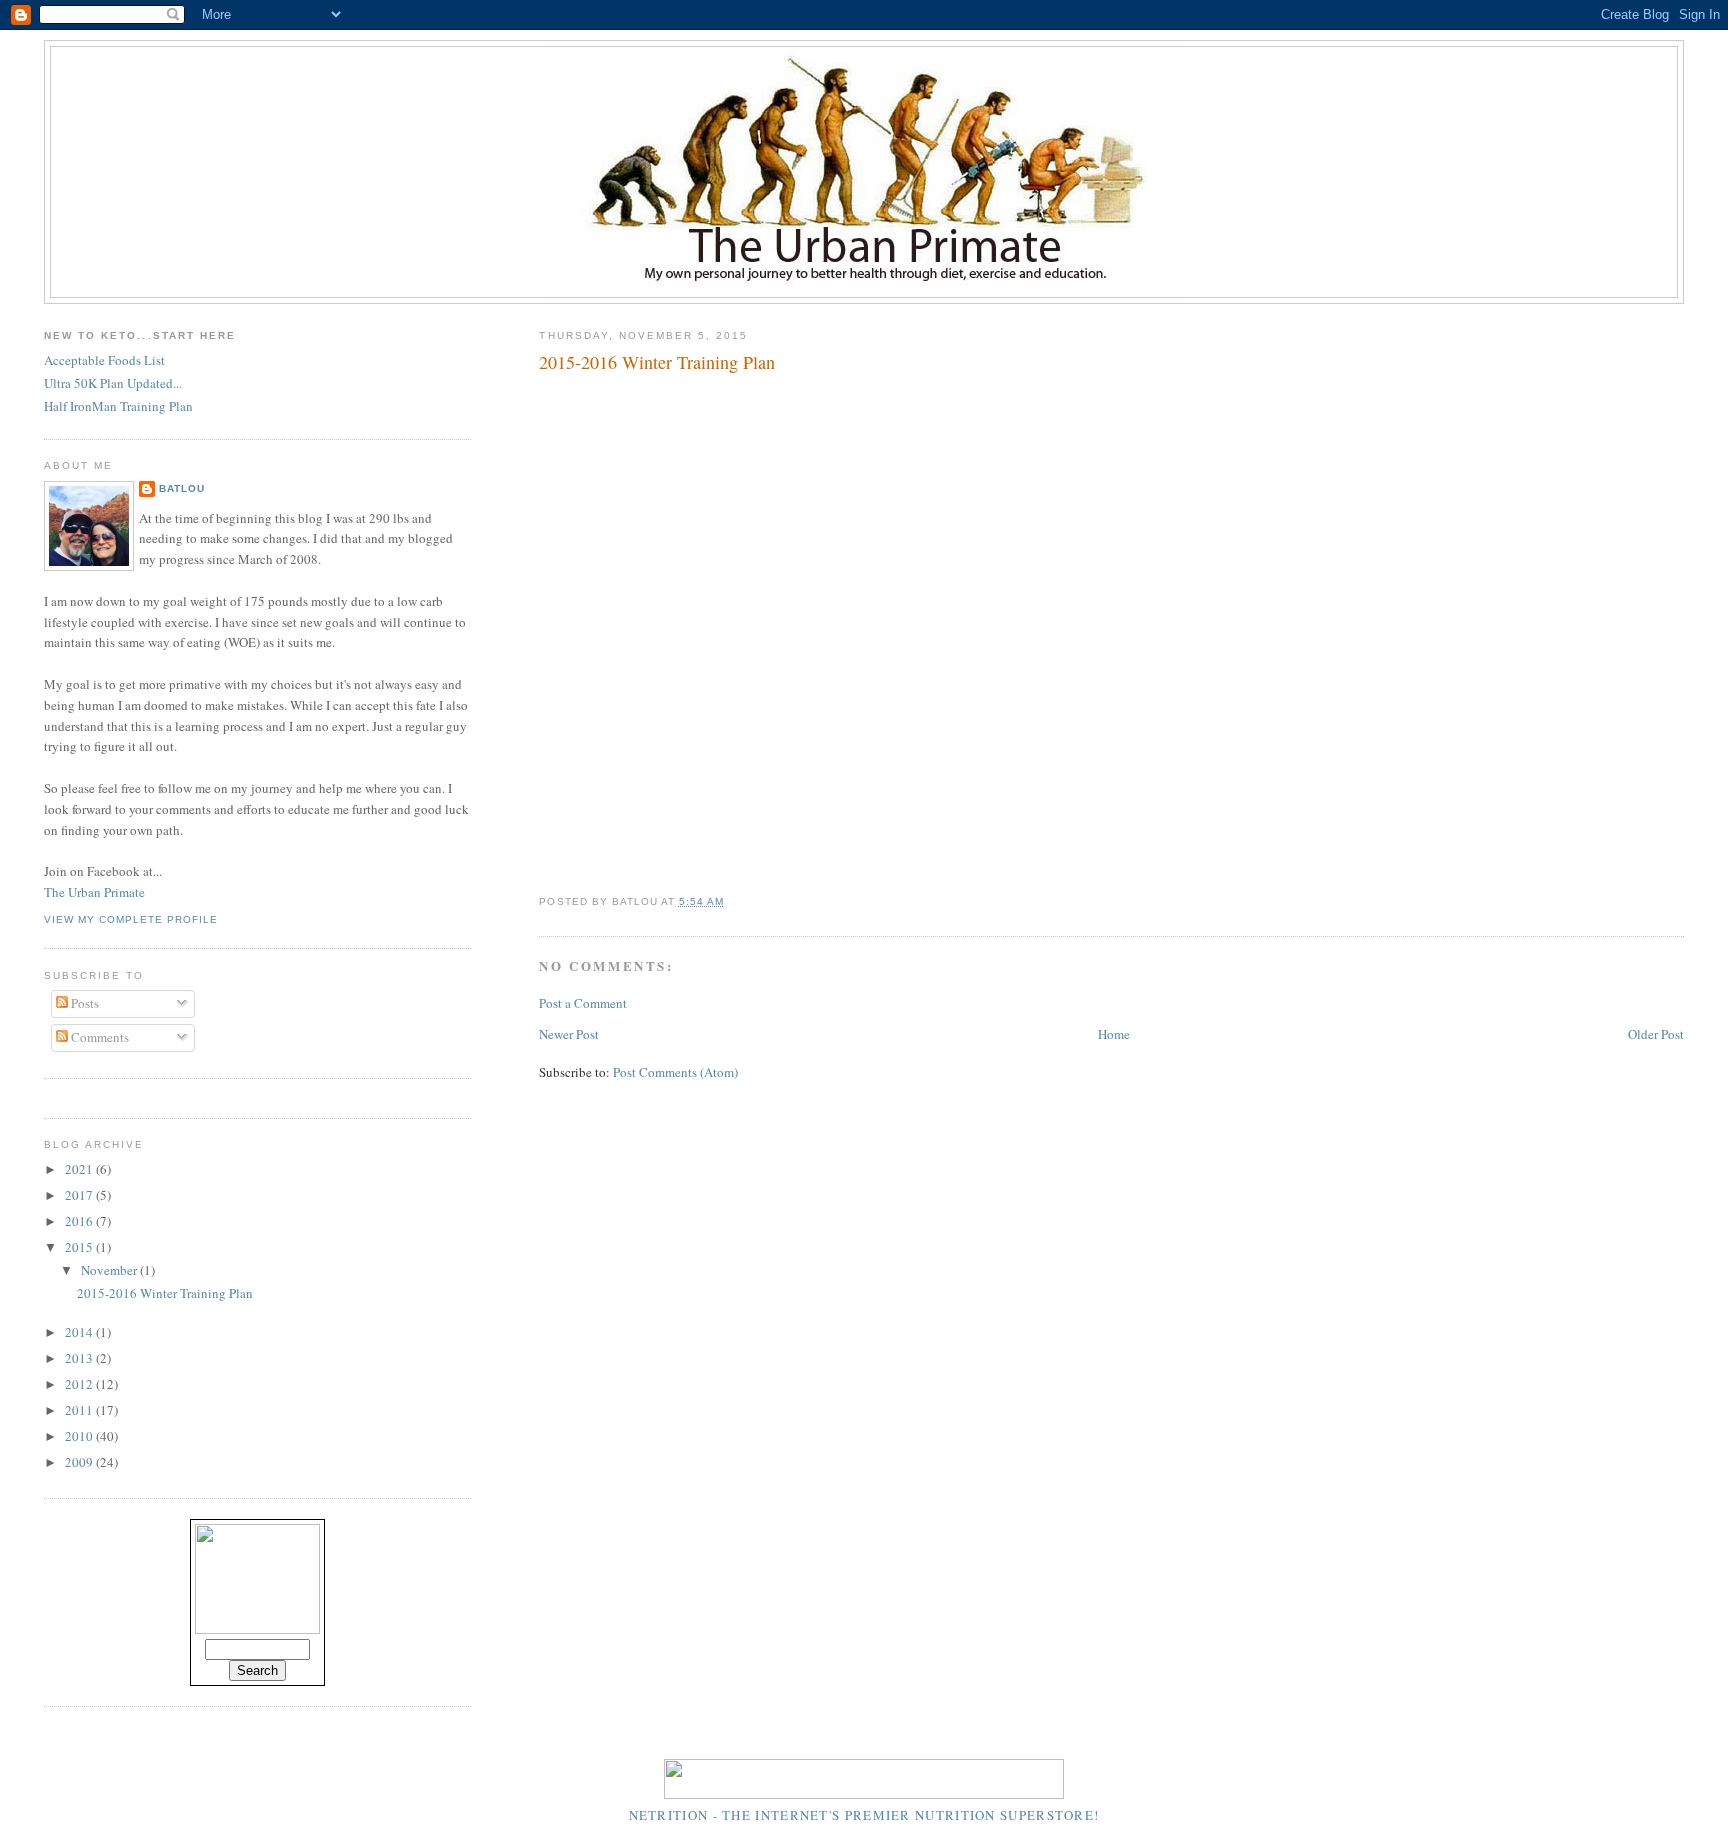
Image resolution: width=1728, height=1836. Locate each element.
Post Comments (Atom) (675, 1072)
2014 (80, 1332)
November (110, 1270)
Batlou (182, 488)
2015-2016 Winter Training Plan (657, 362)
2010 (80, 1436)
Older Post (1656, 1034)
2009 (80, 1462)
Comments (98, 1037)
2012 (80, 1384)
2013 (80, 1358)
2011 (80, 1410)
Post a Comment (583, 1003)
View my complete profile (131, 919)
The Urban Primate (94, 892)
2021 (80, 1169)
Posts (83, 1003)
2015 (80, 1247)
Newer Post (569, 1034)
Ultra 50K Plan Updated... (113, 383)
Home (1114, 1034)
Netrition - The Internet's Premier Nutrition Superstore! (864, 1815)
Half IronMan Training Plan (118, 406)
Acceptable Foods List (104, 360)
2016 (80, 1221)
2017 (80, 1195)
